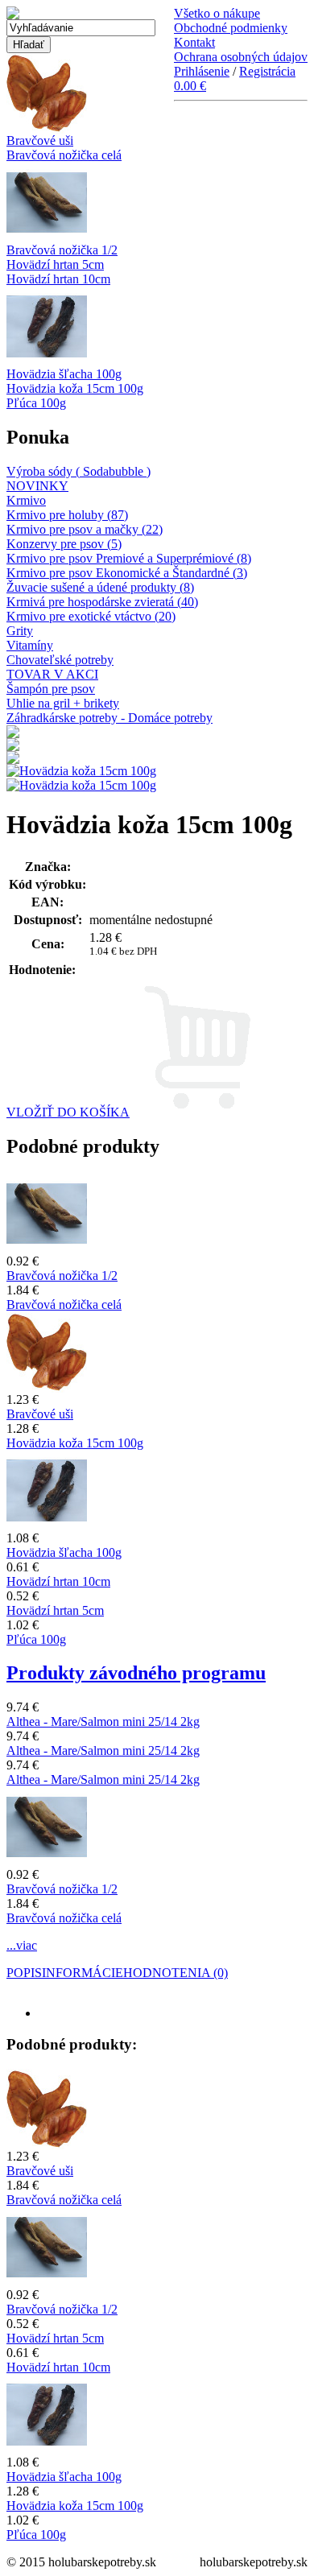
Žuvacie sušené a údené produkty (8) (100, 587)
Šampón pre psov (51, 689)
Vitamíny (30, 645)
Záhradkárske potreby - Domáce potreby (109, 718)
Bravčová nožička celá (64, 155)
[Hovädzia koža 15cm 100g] (81, 785)
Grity (20, 631)
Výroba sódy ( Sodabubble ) (78, 471)
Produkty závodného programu (136, 1673)
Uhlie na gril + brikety (63, 703)
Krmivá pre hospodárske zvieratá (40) (102, 602)
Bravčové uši (40, 140)
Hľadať (29, 45)
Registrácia (267, 71)
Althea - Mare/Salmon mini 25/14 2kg (103, 1721)
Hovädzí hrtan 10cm (58, 279)
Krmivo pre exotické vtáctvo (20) (91, 616)
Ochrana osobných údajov (241, 57)
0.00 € (190, 86)
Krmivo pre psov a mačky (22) (85, 529)
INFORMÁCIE (83, 1973)
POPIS (24, 1973)
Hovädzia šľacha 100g (64, 374)
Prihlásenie (202, 71)
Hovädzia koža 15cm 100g (75, 388)
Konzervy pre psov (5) (64, 544)
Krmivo (26, 500)
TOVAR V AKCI (52, 674)
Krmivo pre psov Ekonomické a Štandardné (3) (127, 573)
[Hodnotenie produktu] (85, 970)
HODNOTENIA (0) (176, 1973)
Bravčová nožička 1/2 (62, 250)
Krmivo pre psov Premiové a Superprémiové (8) (129, 558)
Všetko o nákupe (217, 13)
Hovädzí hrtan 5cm (55, 264)
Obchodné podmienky (231, 28)
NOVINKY (37, 486)
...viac (22, 1945)
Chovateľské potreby (60, 660)
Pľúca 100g (36, 403)
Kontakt (194, 42)
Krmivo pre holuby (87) (67, 515)
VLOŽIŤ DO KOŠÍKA (68, 1112)
